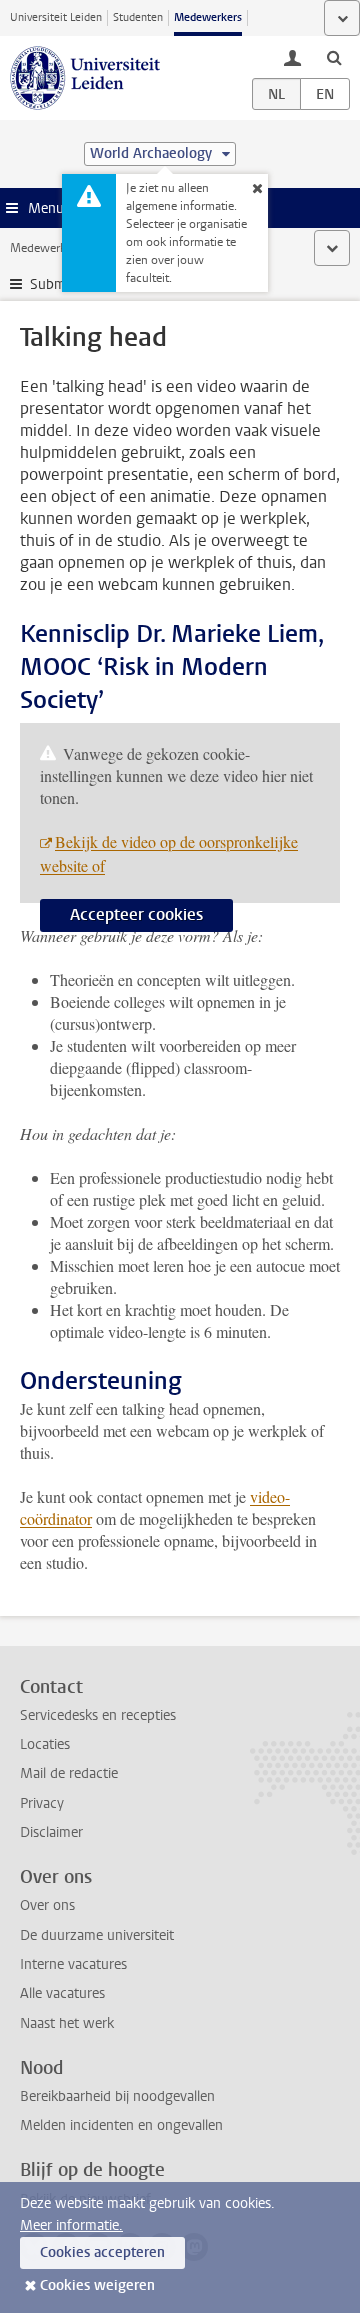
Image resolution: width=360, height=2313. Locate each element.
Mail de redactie (69, 1773)
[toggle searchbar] (334, 57)
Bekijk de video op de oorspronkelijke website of (169, 853)
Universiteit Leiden (56, 17)
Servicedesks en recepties (98, 1715)
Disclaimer (51, 1832)
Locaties (45, 1744)
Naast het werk (67, 2023)
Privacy (42, 1803)
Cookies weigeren (97, 2285)
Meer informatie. (71, 2225)
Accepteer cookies (136, 914)
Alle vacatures (62, 1993)
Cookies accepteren (102, 2252)
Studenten (138, 17)
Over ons (47, 1905)
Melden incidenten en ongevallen (121, 2125)
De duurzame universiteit (97, 1935)
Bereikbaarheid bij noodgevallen (117, 2096)
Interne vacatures (73, 1964)
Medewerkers (208, 17)
